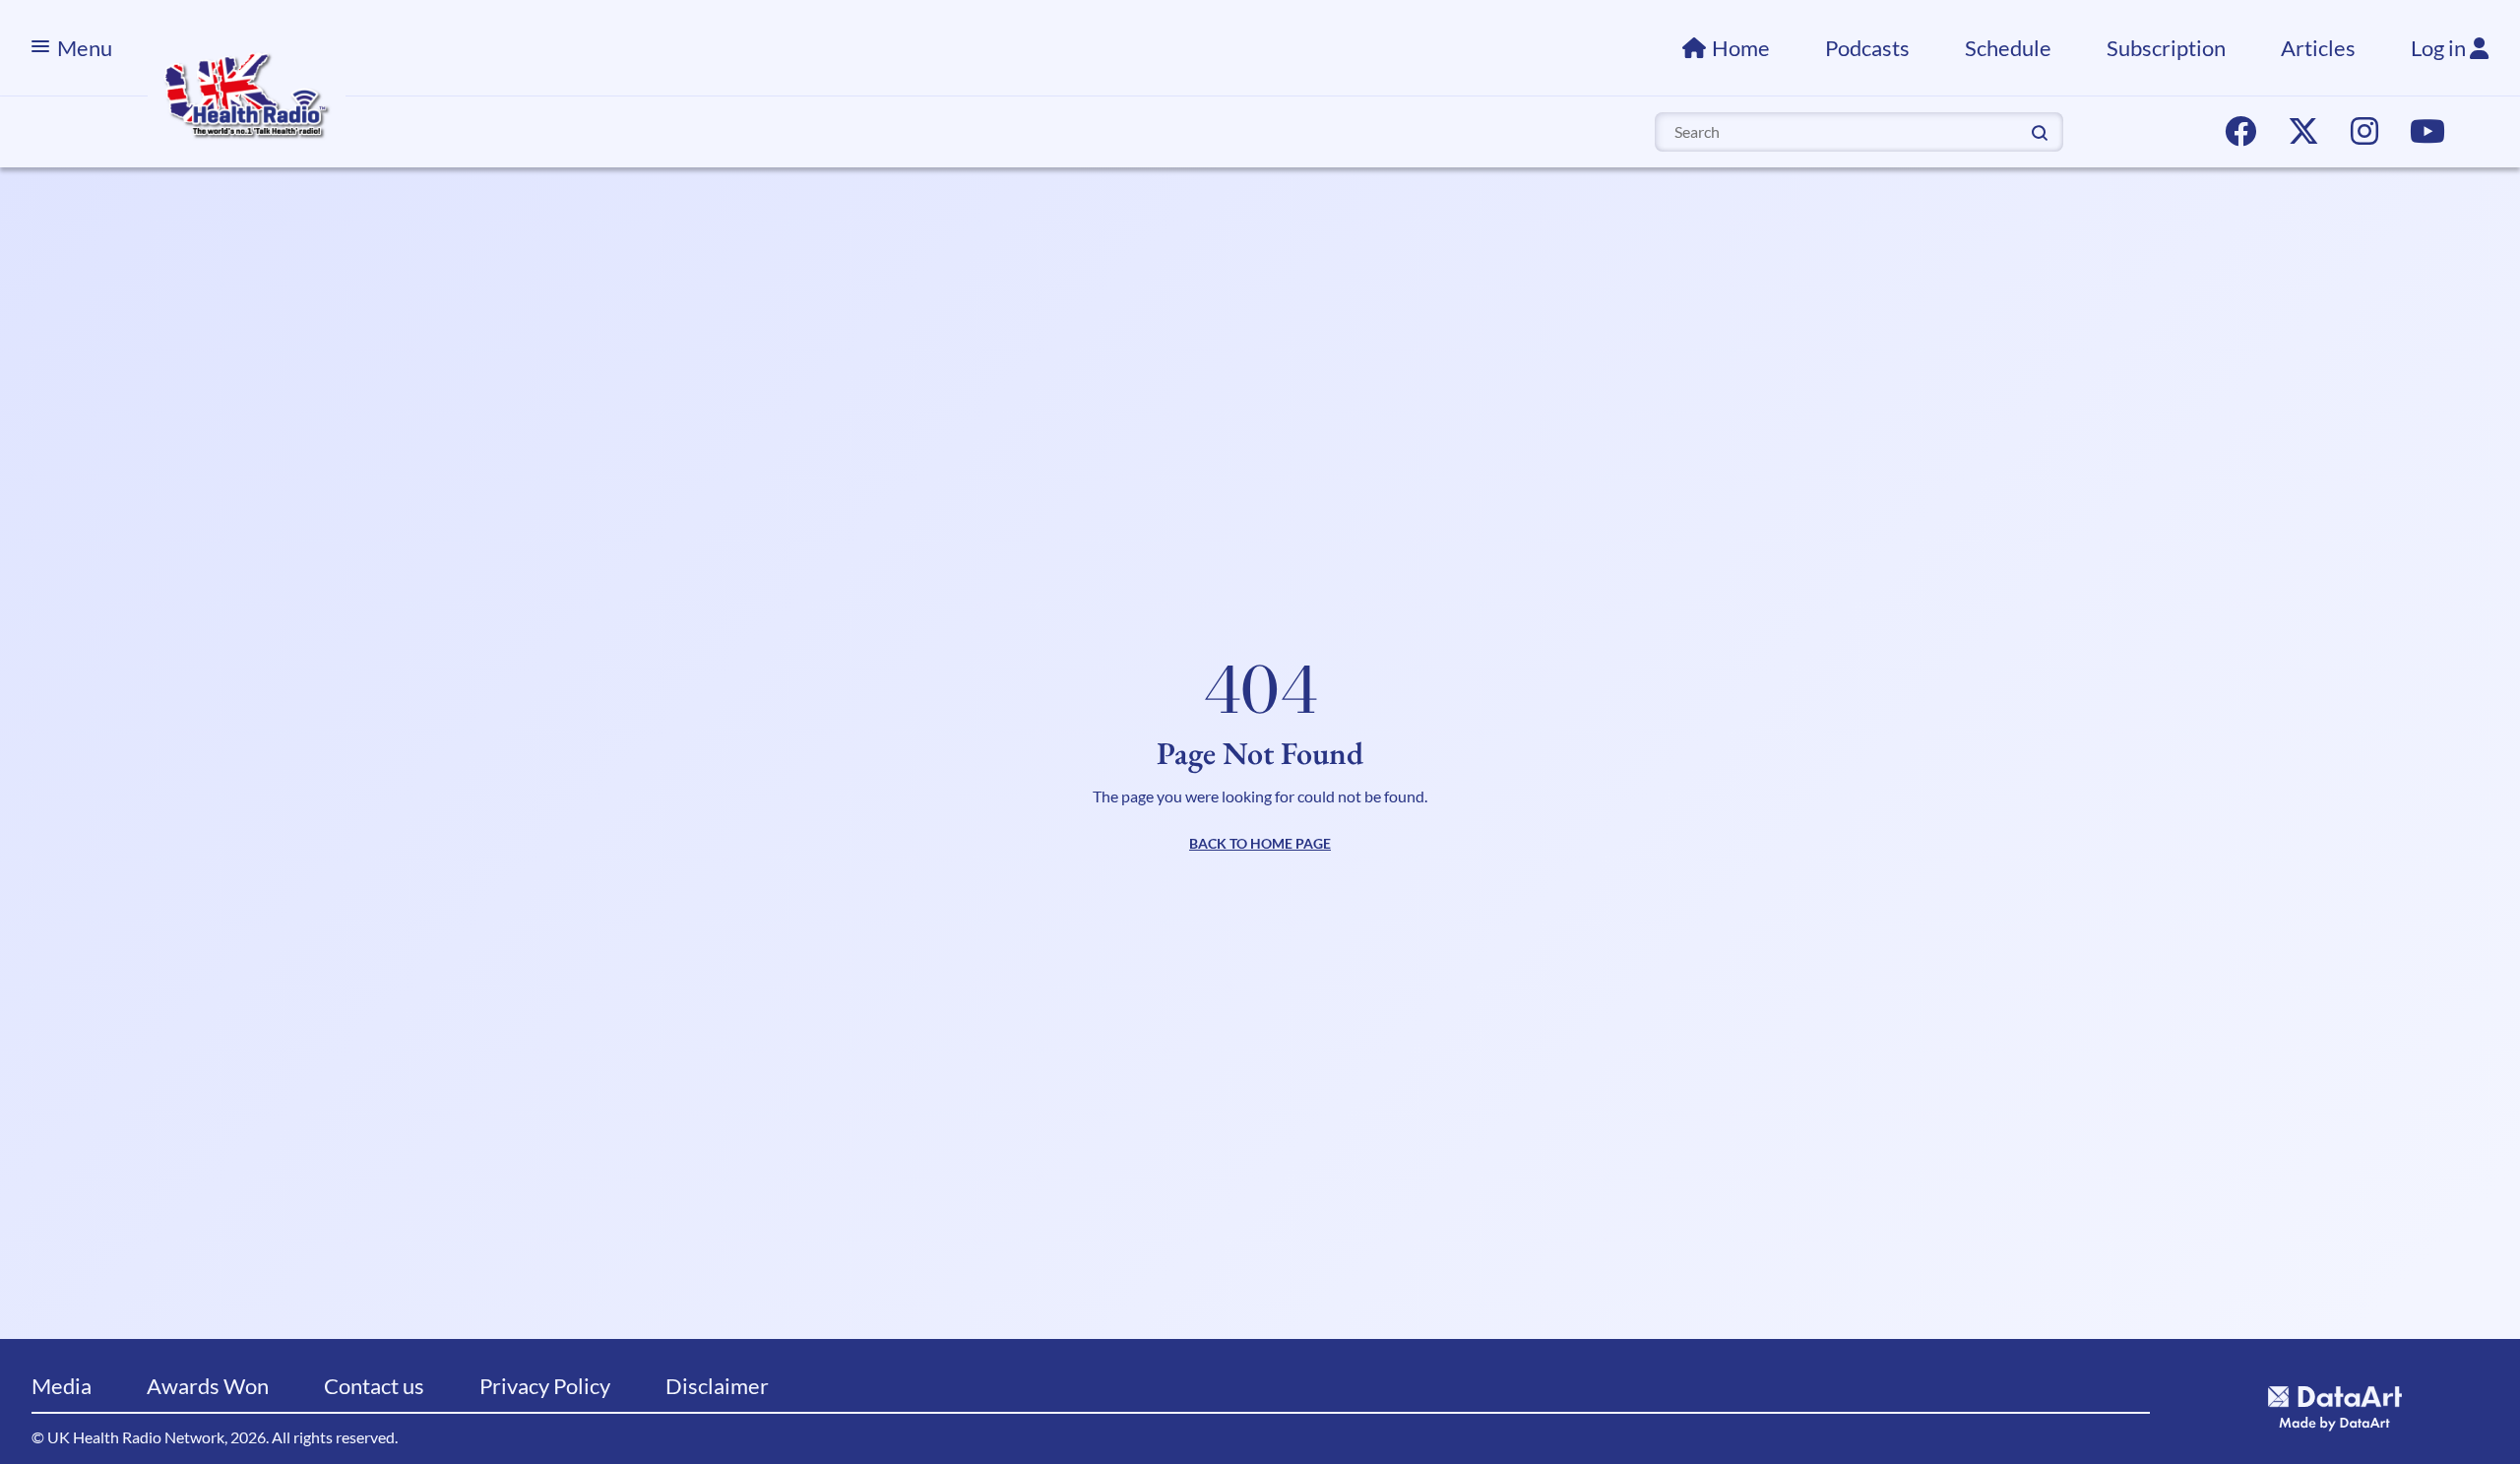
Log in (2440, 48)
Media (62, 1386)
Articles (2318, 48)
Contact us (374, 1386)
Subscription (2166, 48)
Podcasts (1867, 48)
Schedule (2008, 48)
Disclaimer (717, 1386)
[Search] (2040, 131)
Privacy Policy (545, 1386)
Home (1741, 48)
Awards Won (208, 1386)
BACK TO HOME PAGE (1260, 843)
